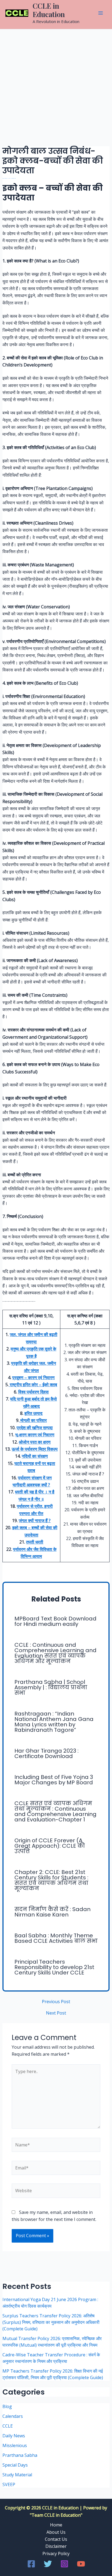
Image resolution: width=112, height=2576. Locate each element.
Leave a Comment (5, 178)
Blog (7, 2406)
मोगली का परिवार (33, 1420)
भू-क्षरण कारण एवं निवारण (35, 1435)
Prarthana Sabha (20, 2455)
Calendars (13, 2416)
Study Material (17, 2475)
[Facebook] (31, 2564)
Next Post (56, 2013)
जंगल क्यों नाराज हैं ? (35, 1521)
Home (56, 2525)
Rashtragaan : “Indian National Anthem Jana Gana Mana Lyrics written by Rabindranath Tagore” (54, 1722)
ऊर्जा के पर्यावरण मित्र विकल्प (35, 1449)
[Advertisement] (56, 88)
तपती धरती (35, 1542)
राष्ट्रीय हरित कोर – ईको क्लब (33, 1385)
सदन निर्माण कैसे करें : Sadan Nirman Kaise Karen (52, 1912)
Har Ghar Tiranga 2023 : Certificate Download (46, 1753)
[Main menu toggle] (101, 13)
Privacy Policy (56, 2554)
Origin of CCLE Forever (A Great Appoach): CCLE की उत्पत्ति (50, 1846)
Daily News (14, 2436)
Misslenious (15, 2445)
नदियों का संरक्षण (35, 1456)
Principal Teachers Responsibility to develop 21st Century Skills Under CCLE (54, 1967)
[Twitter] (48, 2564)
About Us (56, 2532)
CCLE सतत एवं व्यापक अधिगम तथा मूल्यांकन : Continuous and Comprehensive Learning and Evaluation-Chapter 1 (55, 1811)
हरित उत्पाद (33, 1413)
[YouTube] (81, 2564)
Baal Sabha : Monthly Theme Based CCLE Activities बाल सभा (56, 1938)
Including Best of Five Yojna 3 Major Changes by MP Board (54, 1780)
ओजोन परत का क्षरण (35, 1442)
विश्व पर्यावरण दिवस (33, 1392)
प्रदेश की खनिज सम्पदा (35, 1428)
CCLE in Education (49, 10)
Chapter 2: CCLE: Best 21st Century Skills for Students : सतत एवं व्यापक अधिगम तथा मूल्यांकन (51, 1880)
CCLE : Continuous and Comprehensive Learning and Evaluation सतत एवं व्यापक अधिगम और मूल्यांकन (55, 1653)
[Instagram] (64, 2564)
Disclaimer (56, 2546)
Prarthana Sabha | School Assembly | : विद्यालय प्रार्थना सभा (51, 1687)
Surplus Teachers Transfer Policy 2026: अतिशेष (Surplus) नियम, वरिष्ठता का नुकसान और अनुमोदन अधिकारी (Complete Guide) (51, 2322)
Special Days (15, 2465)
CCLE (8, 2426)
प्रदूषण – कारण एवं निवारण (33, 1378)
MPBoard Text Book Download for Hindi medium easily (55, 1621)
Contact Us (56, 2539)
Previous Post (56, 2002)
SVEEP (9, 2484)
